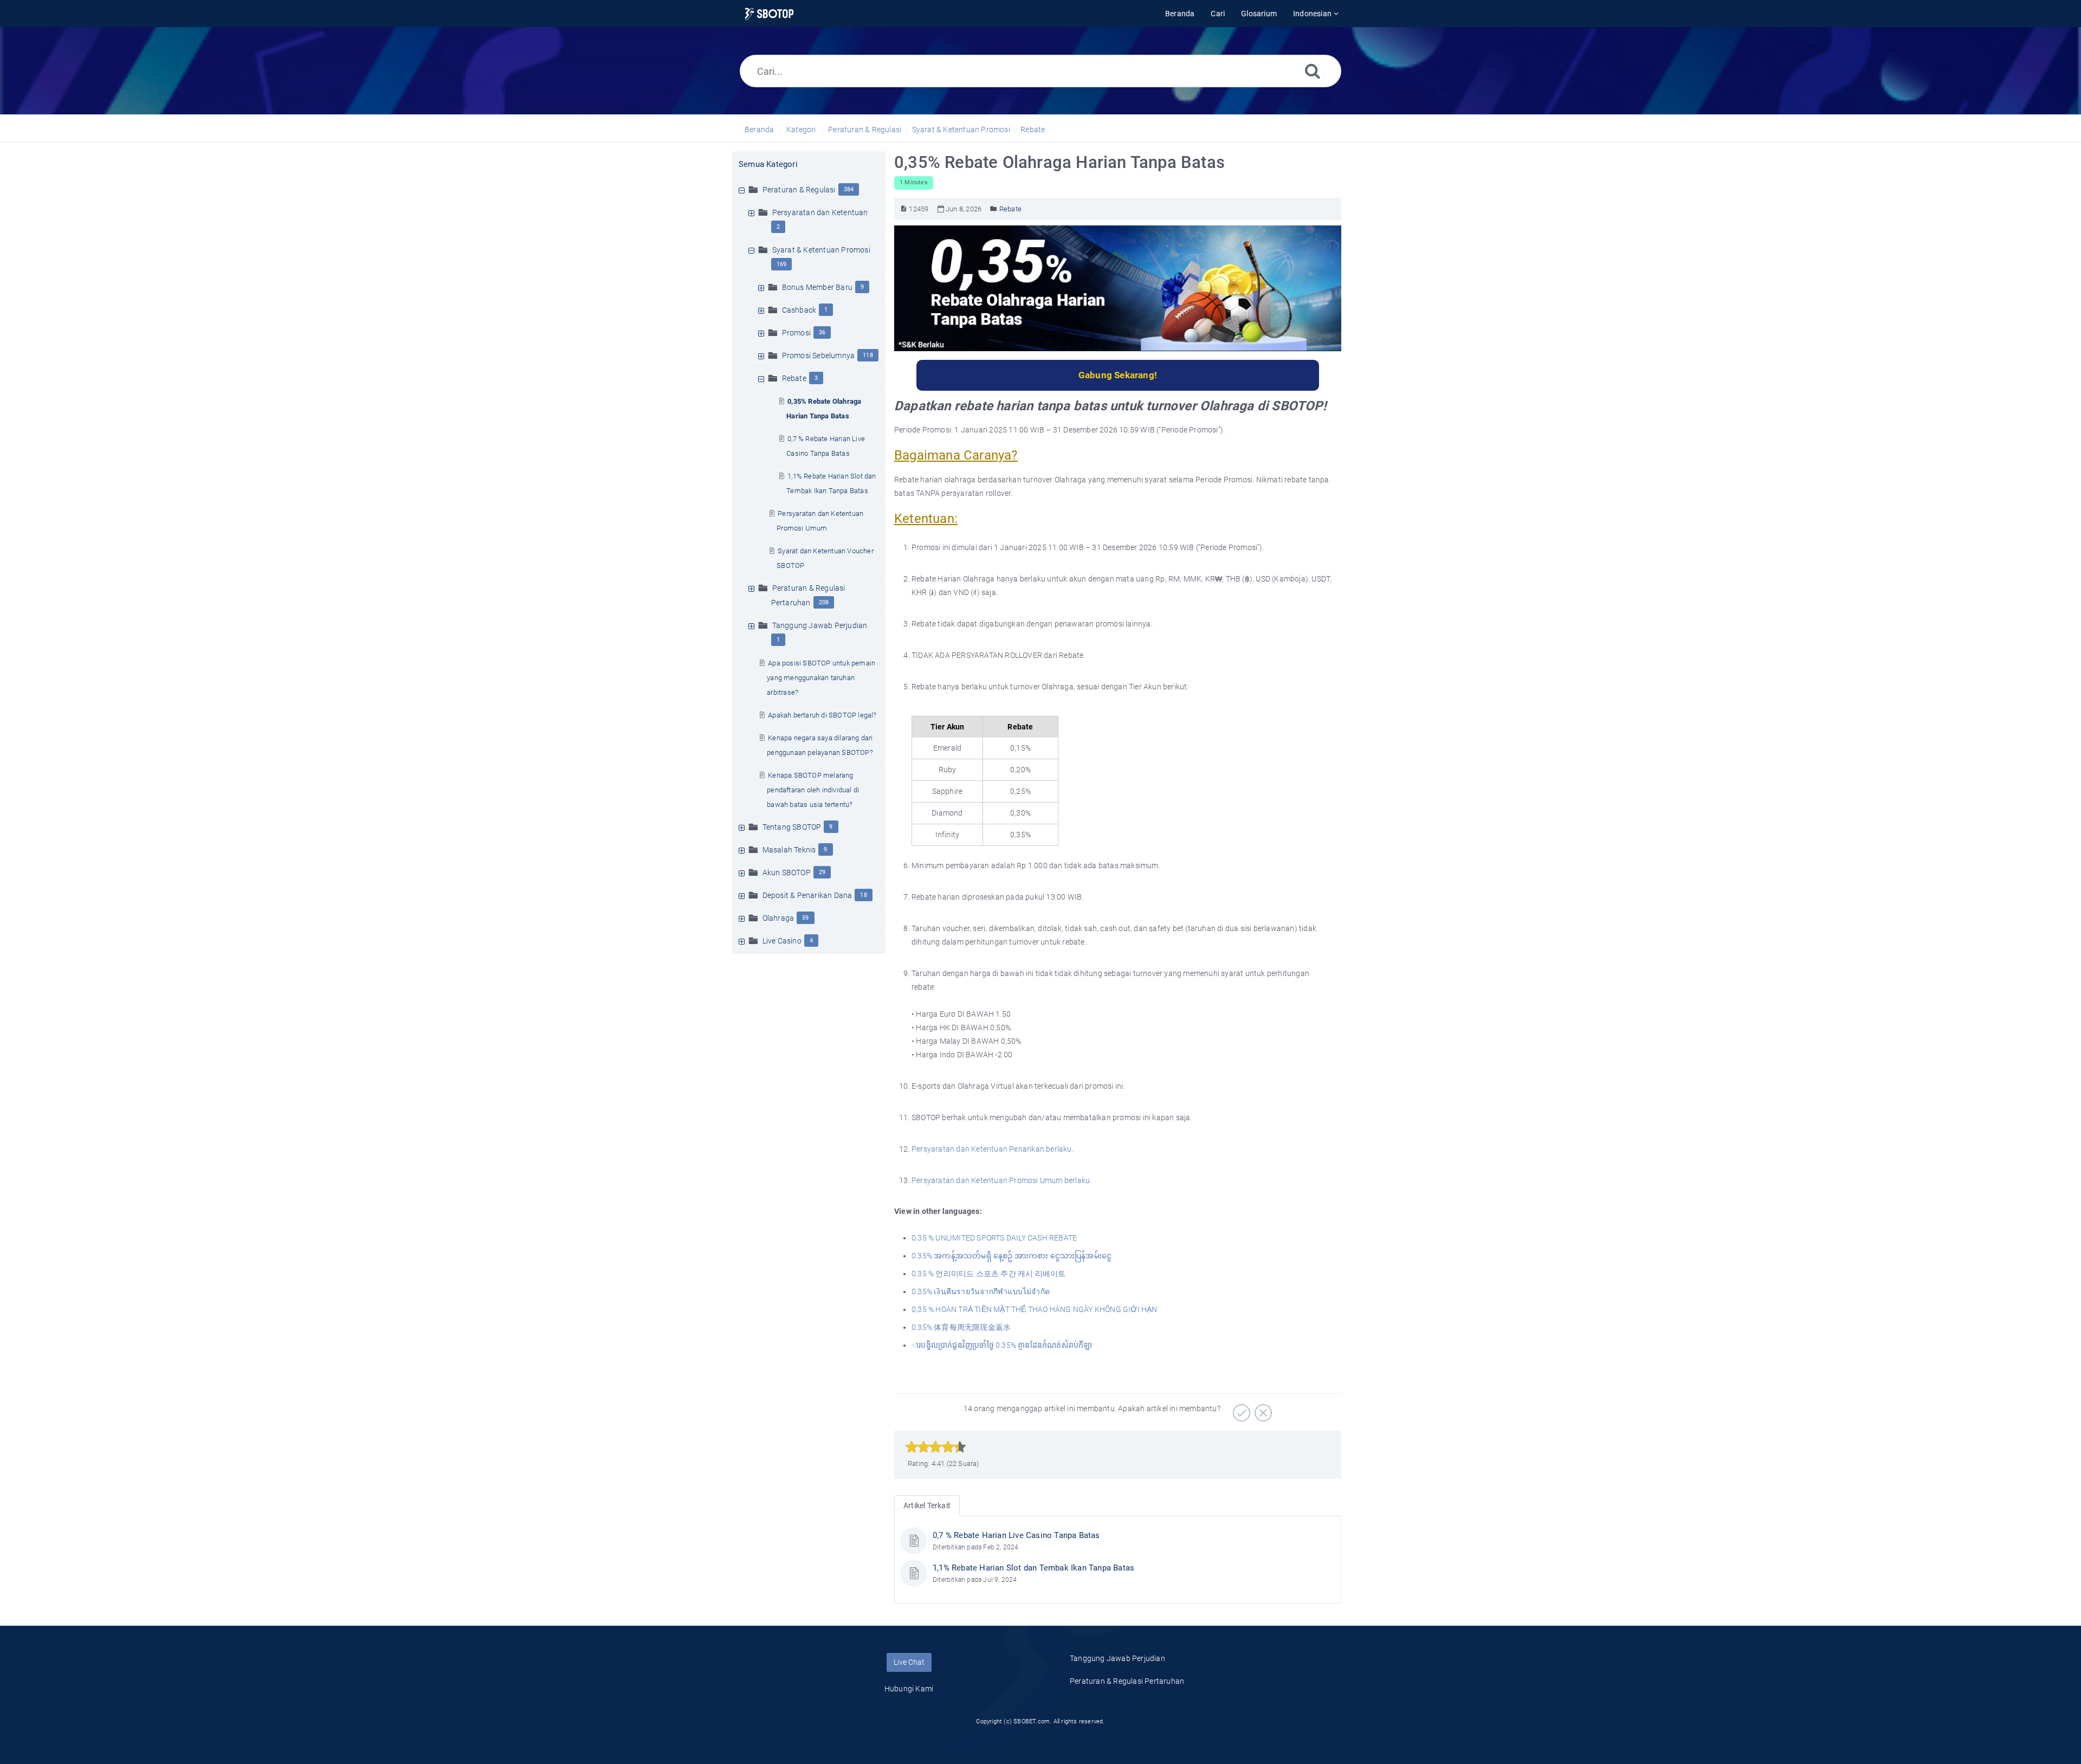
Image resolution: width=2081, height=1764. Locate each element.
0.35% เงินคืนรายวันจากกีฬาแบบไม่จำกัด (981, 1291)
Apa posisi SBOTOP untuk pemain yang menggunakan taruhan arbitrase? (821, 678)
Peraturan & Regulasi (865, 130)
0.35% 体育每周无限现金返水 (961, 1327)
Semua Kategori (768, 164)
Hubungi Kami (909, 1689)
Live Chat (909, 1662)
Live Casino (782, 941)
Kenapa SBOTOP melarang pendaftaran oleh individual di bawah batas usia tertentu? (813, 790)
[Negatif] (1262, 1409)
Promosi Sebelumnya (819, 356)
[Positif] (1240, 1409)
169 (782, 264)
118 (868, 355)
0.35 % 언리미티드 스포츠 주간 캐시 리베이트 (988, 1274)
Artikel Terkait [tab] (927, 1505)
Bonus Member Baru (817, 287)
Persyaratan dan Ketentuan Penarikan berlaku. (993, 1149)
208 (824, 602)
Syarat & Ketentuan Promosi (961, 130)
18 (863, 895)
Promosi (796, 333)
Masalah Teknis (789, 850)
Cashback (799, 310)
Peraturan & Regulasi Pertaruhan (1127, 1681)
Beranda (759, 130)
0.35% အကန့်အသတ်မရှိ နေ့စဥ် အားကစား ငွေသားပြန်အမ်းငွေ (1012, 1256)
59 (805, 918)
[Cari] (1313, 71)
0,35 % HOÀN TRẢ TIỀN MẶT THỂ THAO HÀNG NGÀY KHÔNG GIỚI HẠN (1035, 1309)
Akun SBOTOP (787, 873)
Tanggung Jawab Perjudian (820, 625)
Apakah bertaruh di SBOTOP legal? (822, 715)
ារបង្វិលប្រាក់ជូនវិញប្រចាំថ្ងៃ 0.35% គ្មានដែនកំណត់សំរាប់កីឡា (1002, 1345)
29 (822, 872)
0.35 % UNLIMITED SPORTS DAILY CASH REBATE (994, 1238)
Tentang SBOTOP (792, 827)
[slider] (936, 1447)
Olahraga (778, 918)
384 (849, 189)
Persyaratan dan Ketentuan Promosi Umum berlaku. (1001, 1180)
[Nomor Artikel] (904, 209)
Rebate (1033, 130)
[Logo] (769, 14)
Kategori (801, 130)
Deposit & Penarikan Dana (807, 895)
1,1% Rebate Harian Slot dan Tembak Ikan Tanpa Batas (1033, 1568)
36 (822, 332)
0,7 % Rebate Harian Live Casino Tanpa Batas (1016, 1535)
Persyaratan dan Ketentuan (820, 212)
